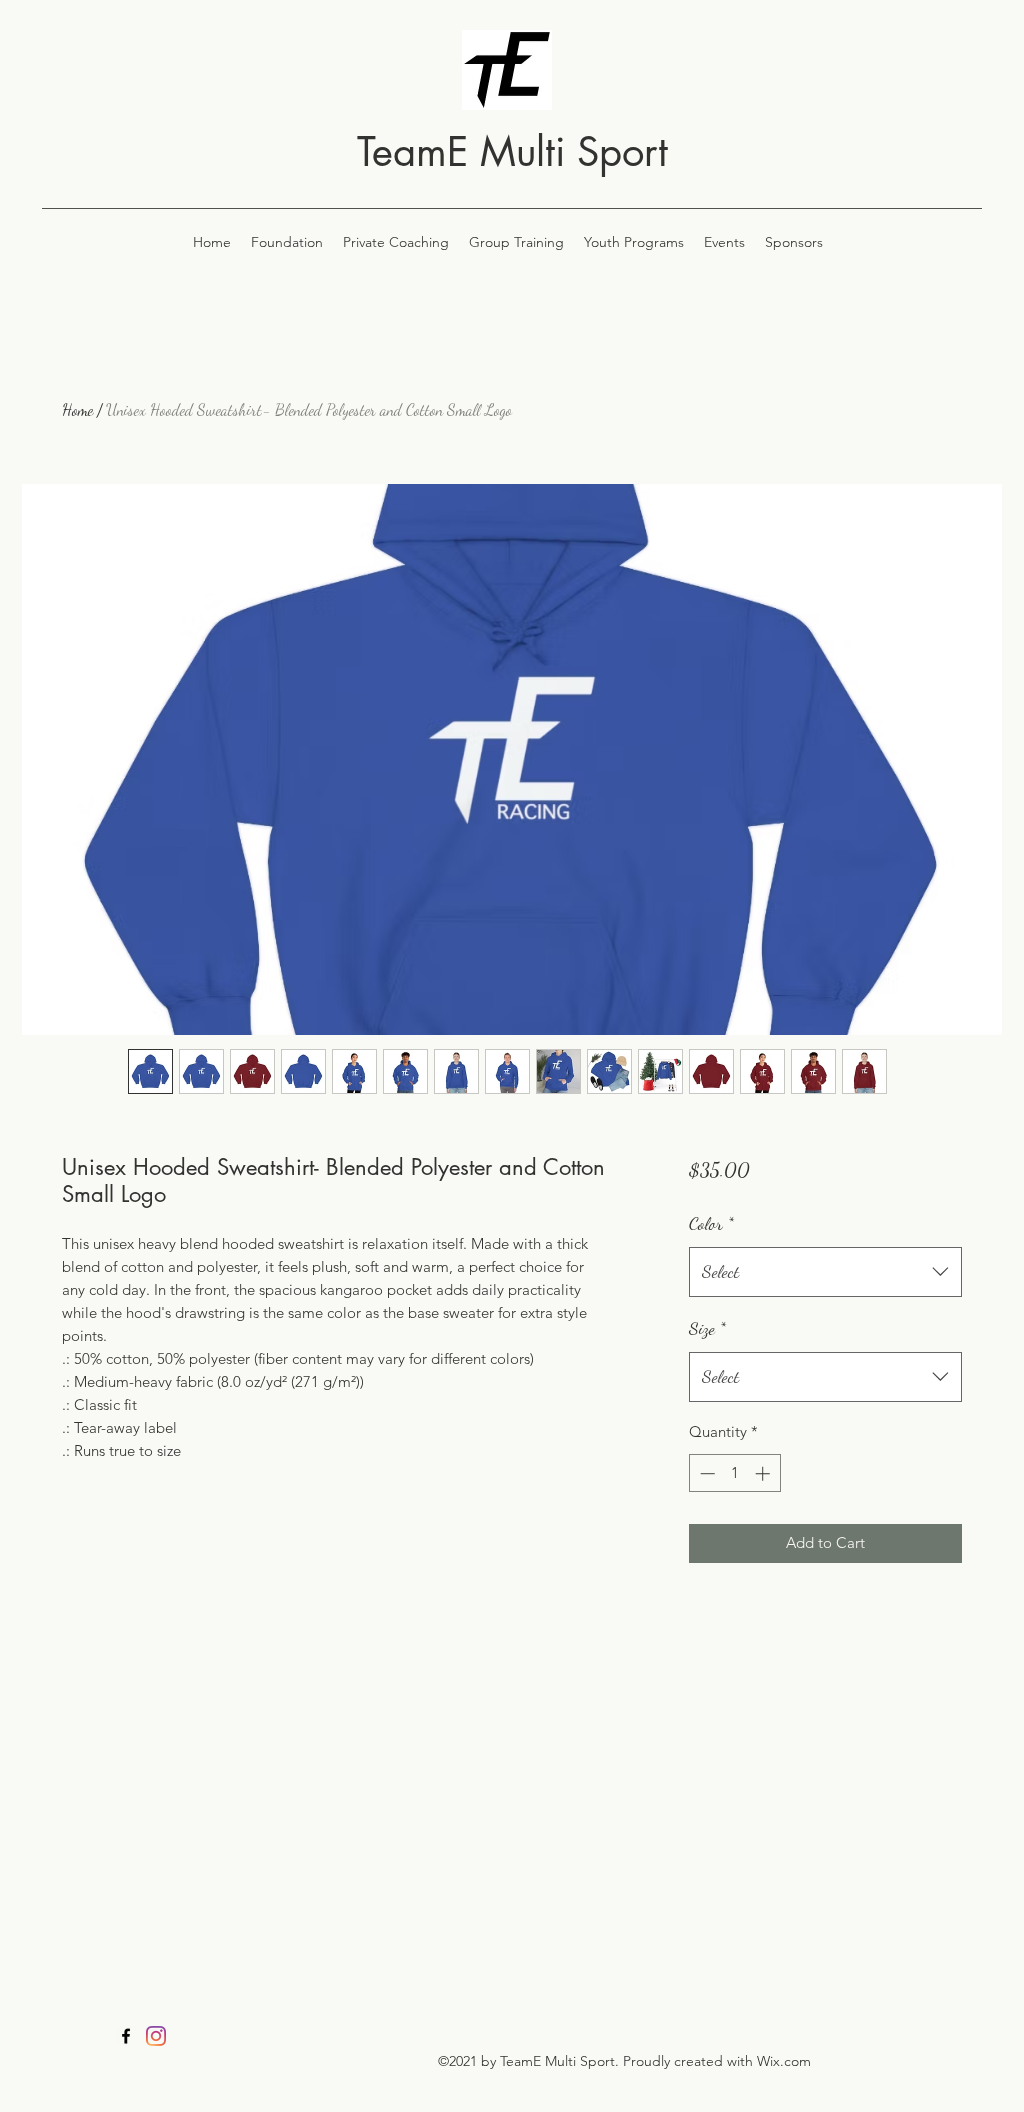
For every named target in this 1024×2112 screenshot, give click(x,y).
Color (711, 1223)
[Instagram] (156, 2036)
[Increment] (764, 1473)
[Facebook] (126, 2036)
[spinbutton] (734, 1473)
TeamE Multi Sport (512, 152)
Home (77, 409)
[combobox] (825, 1272)
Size (707, 1328)
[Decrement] (705, 1473)
